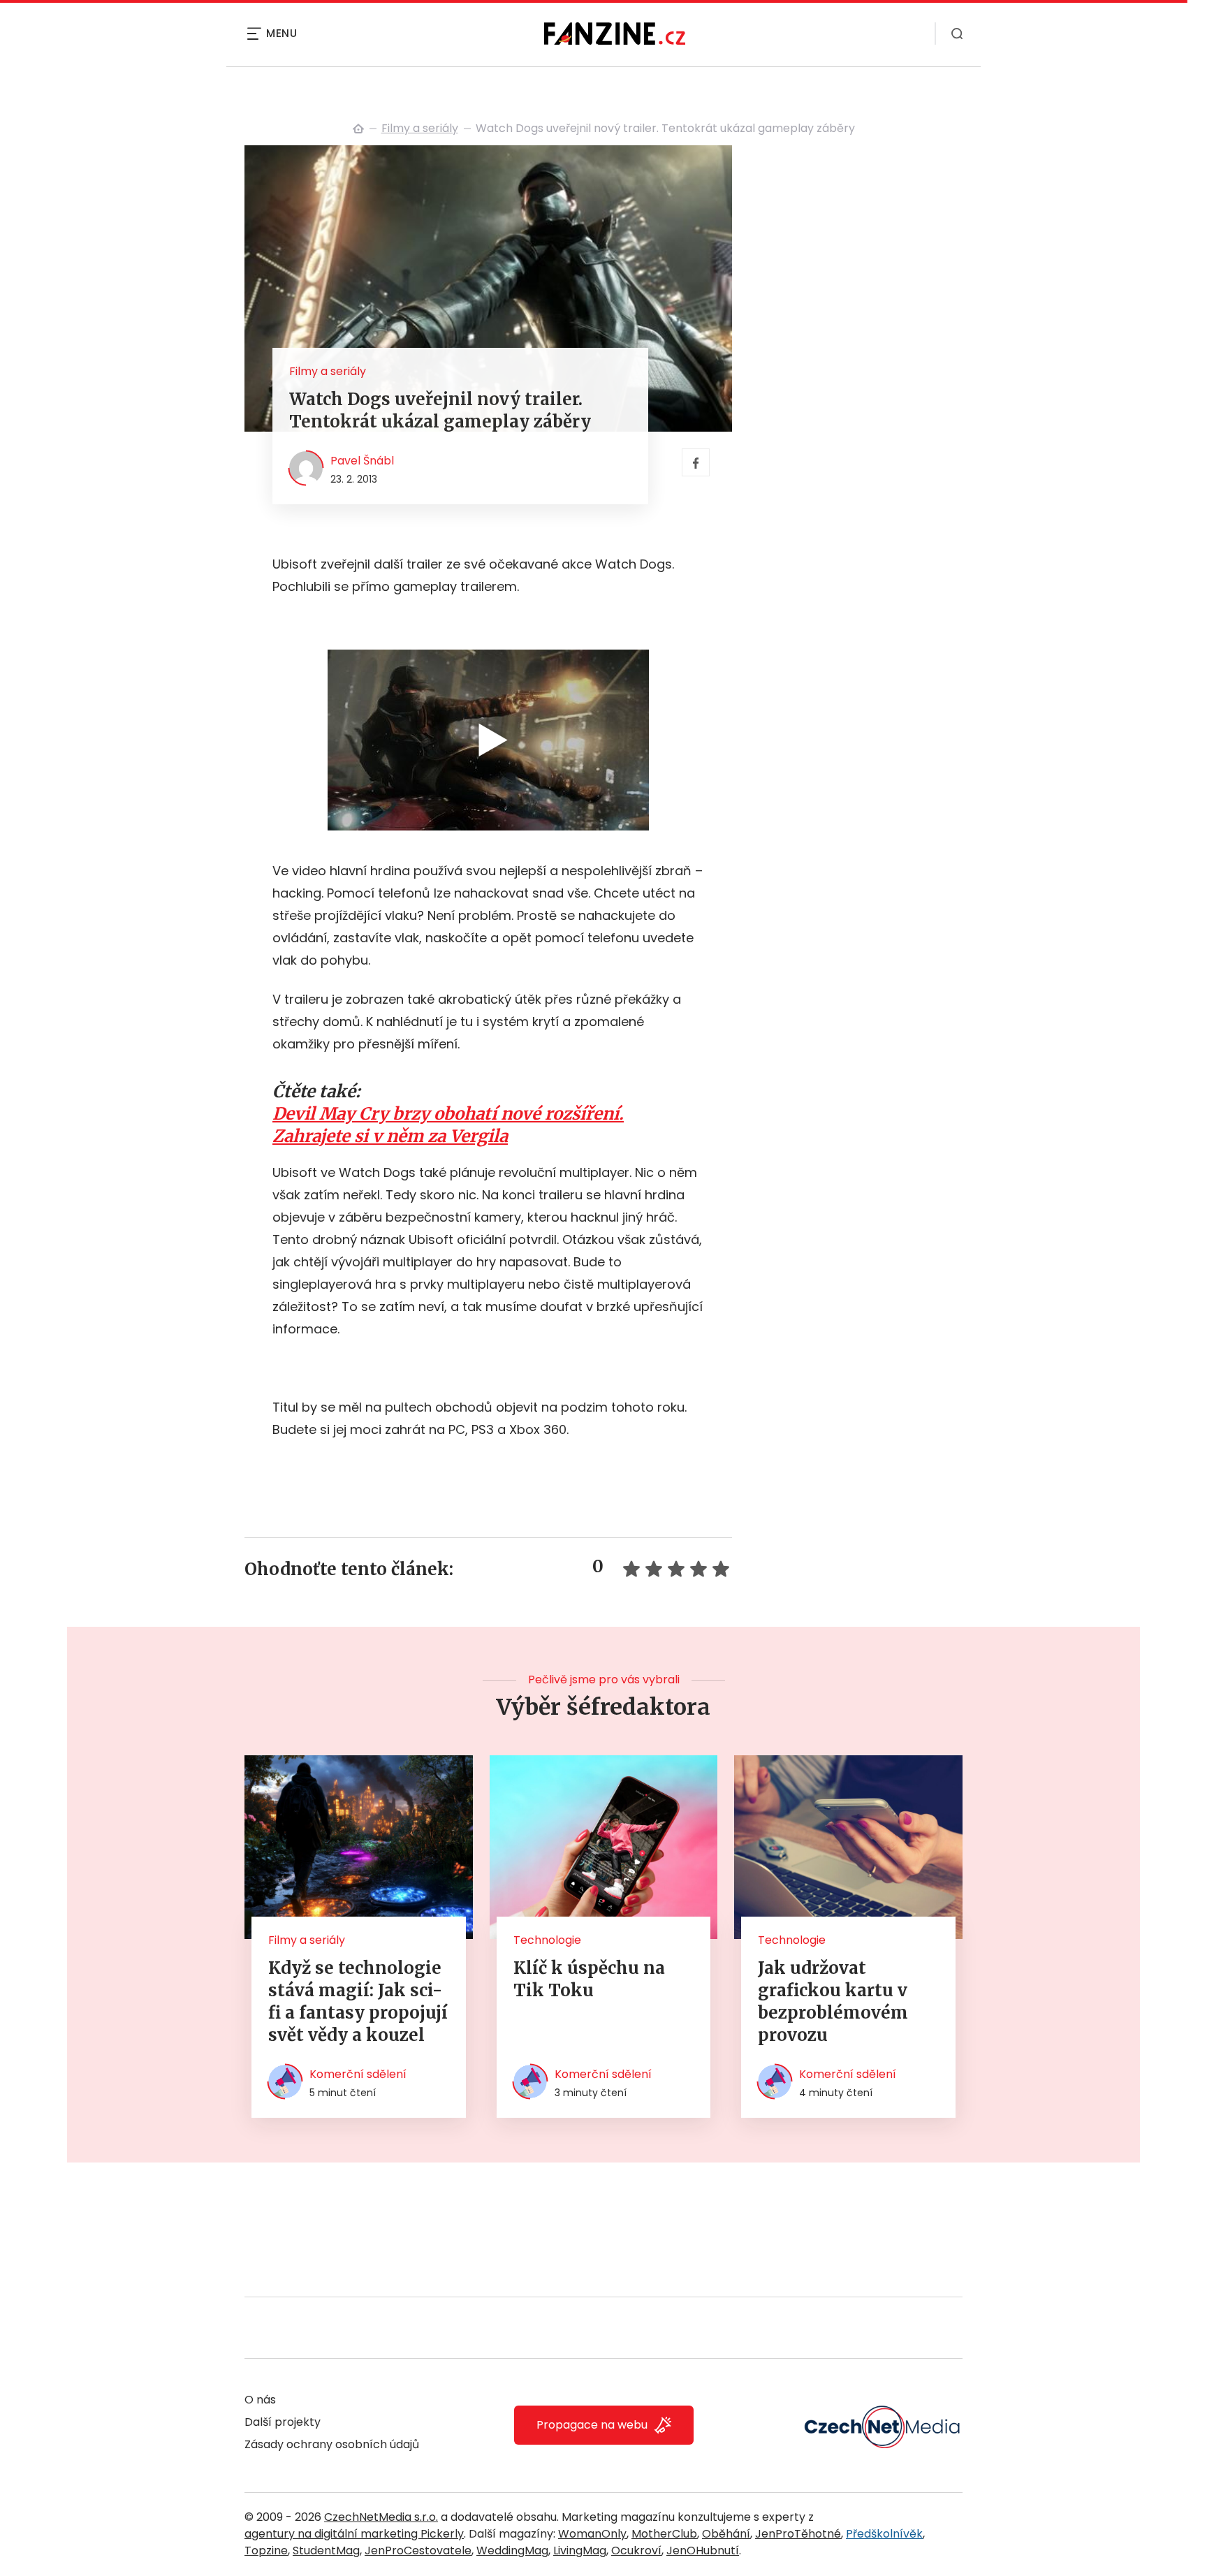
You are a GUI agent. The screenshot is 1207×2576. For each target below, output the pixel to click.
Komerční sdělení (358, 2074)
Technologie (547, 1940)
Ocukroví (636, 2551)
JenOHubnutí (703, 2551)
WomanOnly (592, 2534)
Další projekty (283, 2422)
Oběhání (726, 2534)
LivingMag (580, 2551)
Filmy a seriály (420, 128)
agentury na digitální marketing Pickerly (354, 2534)
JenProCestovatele (418, 2551)
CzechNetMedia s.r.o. (381, 2517)
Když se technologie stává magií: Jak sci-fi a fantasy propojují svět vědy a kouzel (358, 2001)
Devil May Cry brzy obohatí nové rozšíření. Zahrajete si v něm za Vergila (448, 1125)
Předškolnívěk (884, 2534)
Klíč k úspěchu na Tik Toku (589, 1979)
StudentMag (326, 2551)
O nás (260, 2400)
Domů (358, 129)
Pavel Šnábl (362, 461)
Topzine (266, 2551)
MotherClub (664, 2534)
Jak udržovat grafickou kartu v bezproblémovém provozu (833, 2001)
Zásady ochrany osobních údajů (332, 2444)
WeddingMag (512, 2551)
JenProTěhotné (798, 2534)
